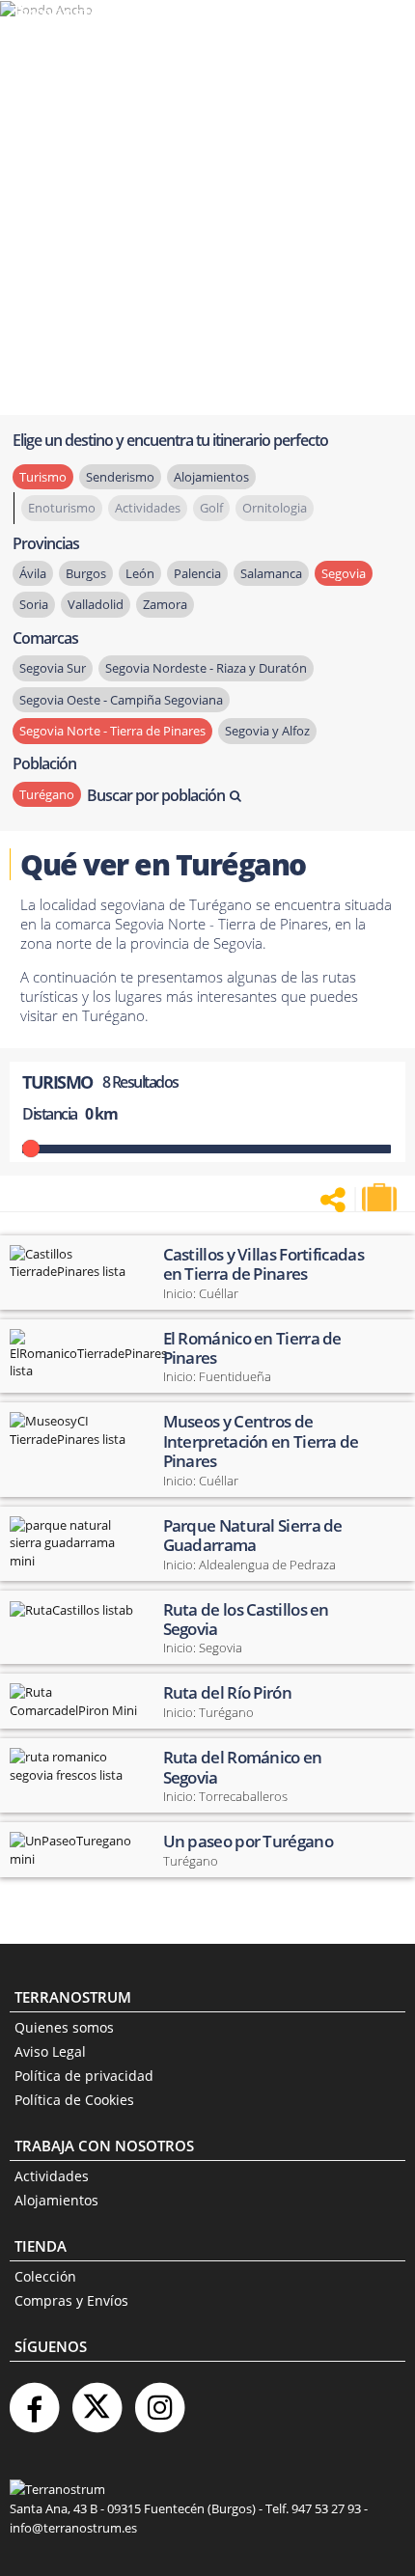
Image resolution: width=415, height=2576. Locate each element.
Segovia (344, 573)
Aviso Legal (50, 2051)
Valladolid (96, 604)
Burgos (86, 573)
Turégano (47, 794)
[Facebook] (34, 2400)
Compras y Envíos (71, 2300)
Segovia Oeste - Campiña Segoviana (121, 700)
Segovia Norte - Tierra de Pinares (112, 731)
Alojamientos (56, 2200)
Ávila (33, 573)
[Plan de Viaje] (381, 1198)
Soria (34, 604)
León (140, 573)
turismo (43, 477)
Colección (45, 2276)
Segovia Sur (53, 668)
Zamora (165, 604)
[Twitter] (97, 2400)
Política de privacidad (84, 2076)
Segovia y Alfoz (267, 731)
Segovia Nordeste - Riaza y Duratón (206, 668)
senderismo (120, 477)
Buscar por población (156, 795)
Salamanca (271, 573)
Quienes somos (64, 2027)
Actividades (52, 2176)
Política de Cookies (74, 2100)
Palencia (197, 573)
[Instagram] (159, 2400)
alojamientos (211, 477)
